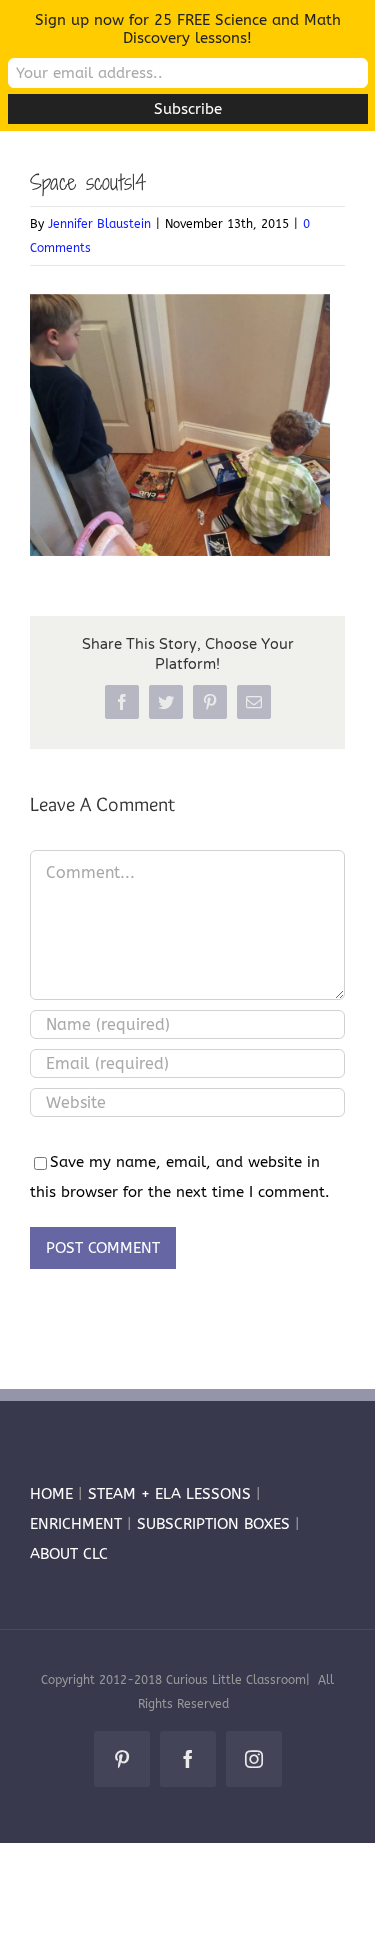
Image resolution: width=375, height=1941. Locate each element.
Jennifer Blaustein (99, 224)
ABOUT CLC (69, 1554)
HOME (51, 1494)
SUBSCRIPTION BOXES (213, 1524)
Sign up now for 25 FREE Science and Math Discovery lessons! (188, 29)
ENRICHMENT (76, 1524)
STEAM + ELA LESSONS (172, 1494)
